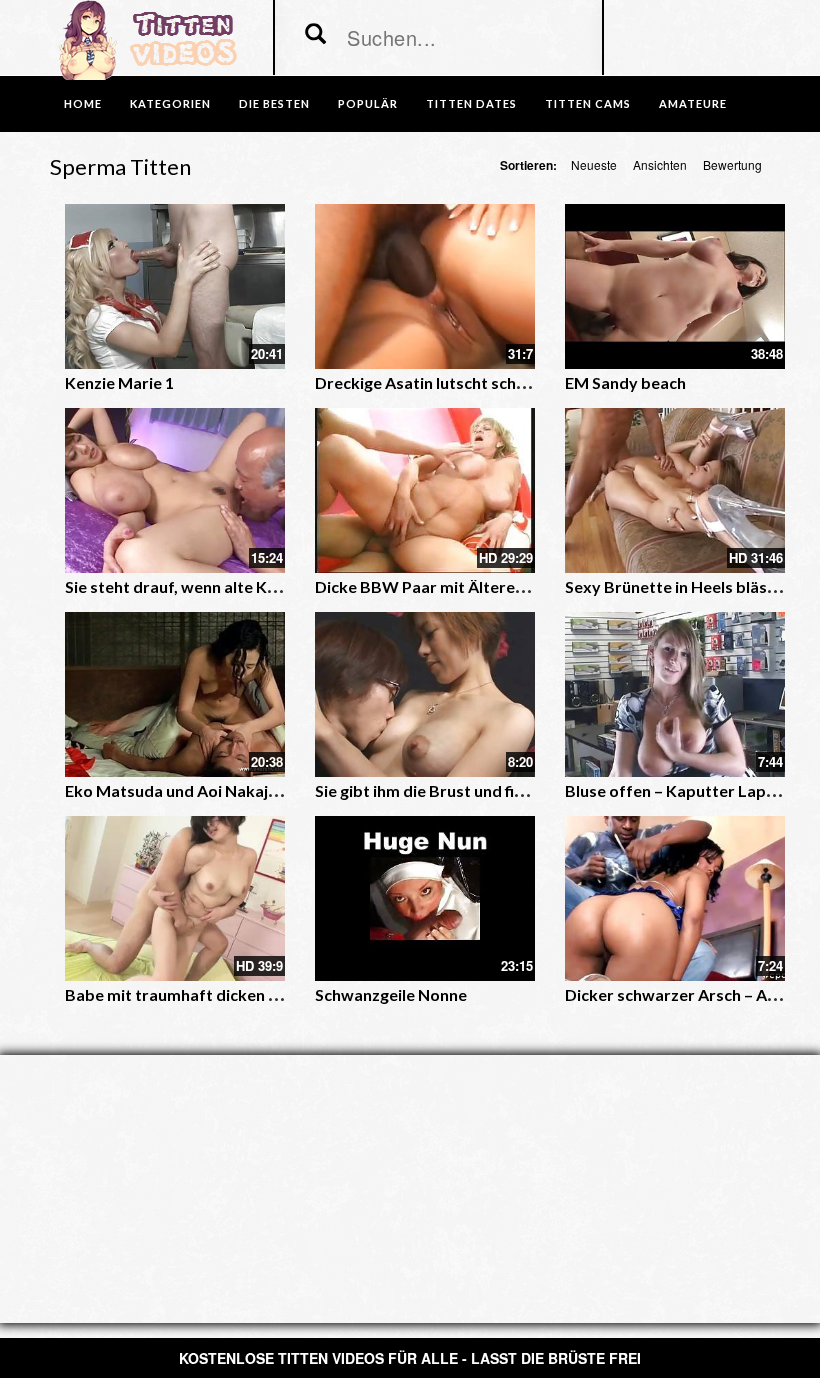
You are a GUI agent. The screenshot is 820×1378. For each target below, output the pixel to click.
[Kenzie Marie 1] (175, 286)
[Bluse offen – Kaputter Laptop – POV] (675, 694)
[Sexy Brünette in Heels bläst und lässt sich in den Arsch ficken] (675, 490)
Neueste (594, 164)
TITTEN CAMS (588, 103)
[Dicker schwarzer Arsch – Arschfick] (675, 898)
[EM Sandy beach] (675, 286)
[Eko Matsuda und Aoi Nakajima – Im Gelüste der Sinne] (175, 694)
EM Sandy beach (625, 382)
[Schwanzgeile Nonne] (425, 898)
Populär (368, 103)
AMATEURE (693, 103)
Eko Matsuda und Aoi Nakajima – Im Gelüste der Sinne (263, 790)
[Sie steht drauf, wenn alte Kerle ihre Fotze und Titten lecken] (175, 490)
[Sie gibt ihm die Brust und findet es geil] (425, 694)
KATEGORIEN (170, 103)
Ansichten (660, 164)
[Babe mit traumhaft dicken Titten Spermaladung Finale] (175, 898)
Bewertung (732, 164)
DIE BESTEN (274, 103)
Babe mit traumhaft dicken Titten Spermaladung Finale (269, 994)
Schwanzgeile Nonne (391, 994)
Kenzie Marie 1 (119, 382)
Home (83, 103)
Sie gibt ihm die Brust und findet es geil (456, 790)
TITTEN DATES (471, 103)
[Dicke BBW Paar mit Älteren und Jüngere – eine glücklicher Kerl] (425, 490)
